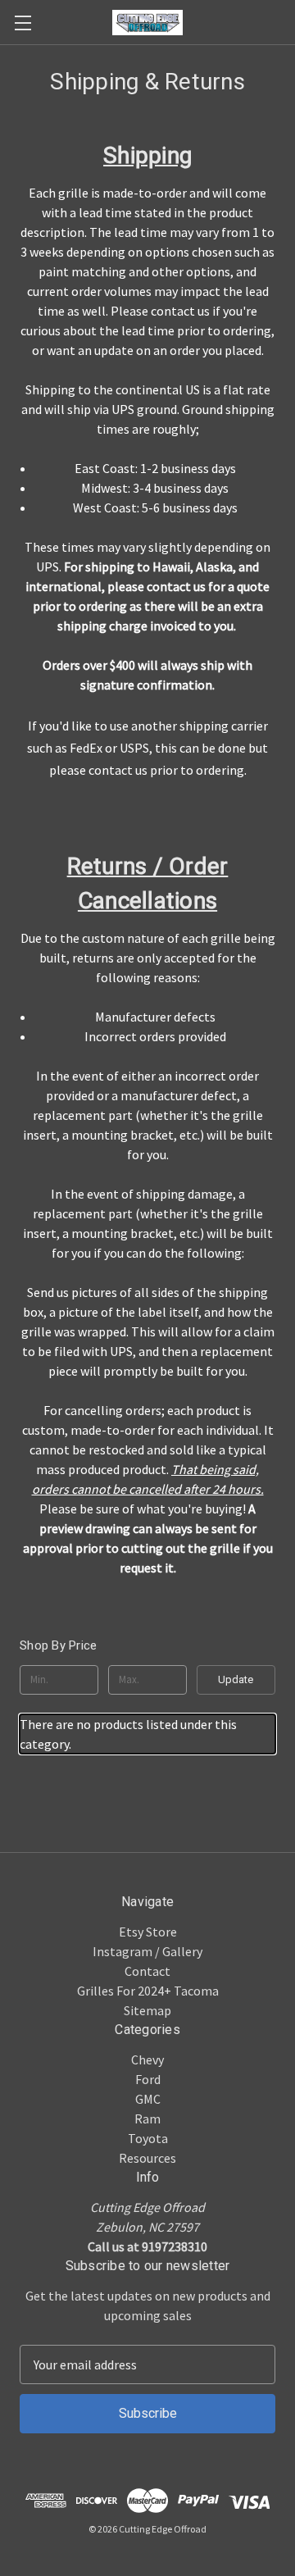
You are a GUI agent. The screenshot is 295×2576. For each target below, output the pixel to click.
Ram (147, 2119)
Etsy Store (148, 1932)
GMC (148, 2099)
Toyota (148, 2138)
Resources (147, 2158)
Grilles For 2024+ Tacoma (148, 1991)
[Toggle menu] (23, 23)
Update (236, 1679)
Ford (148, 2079)
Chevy (147, 2059)
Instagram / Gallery (147, 1951)
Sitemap (147, 2010)
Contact (147, 1971)
